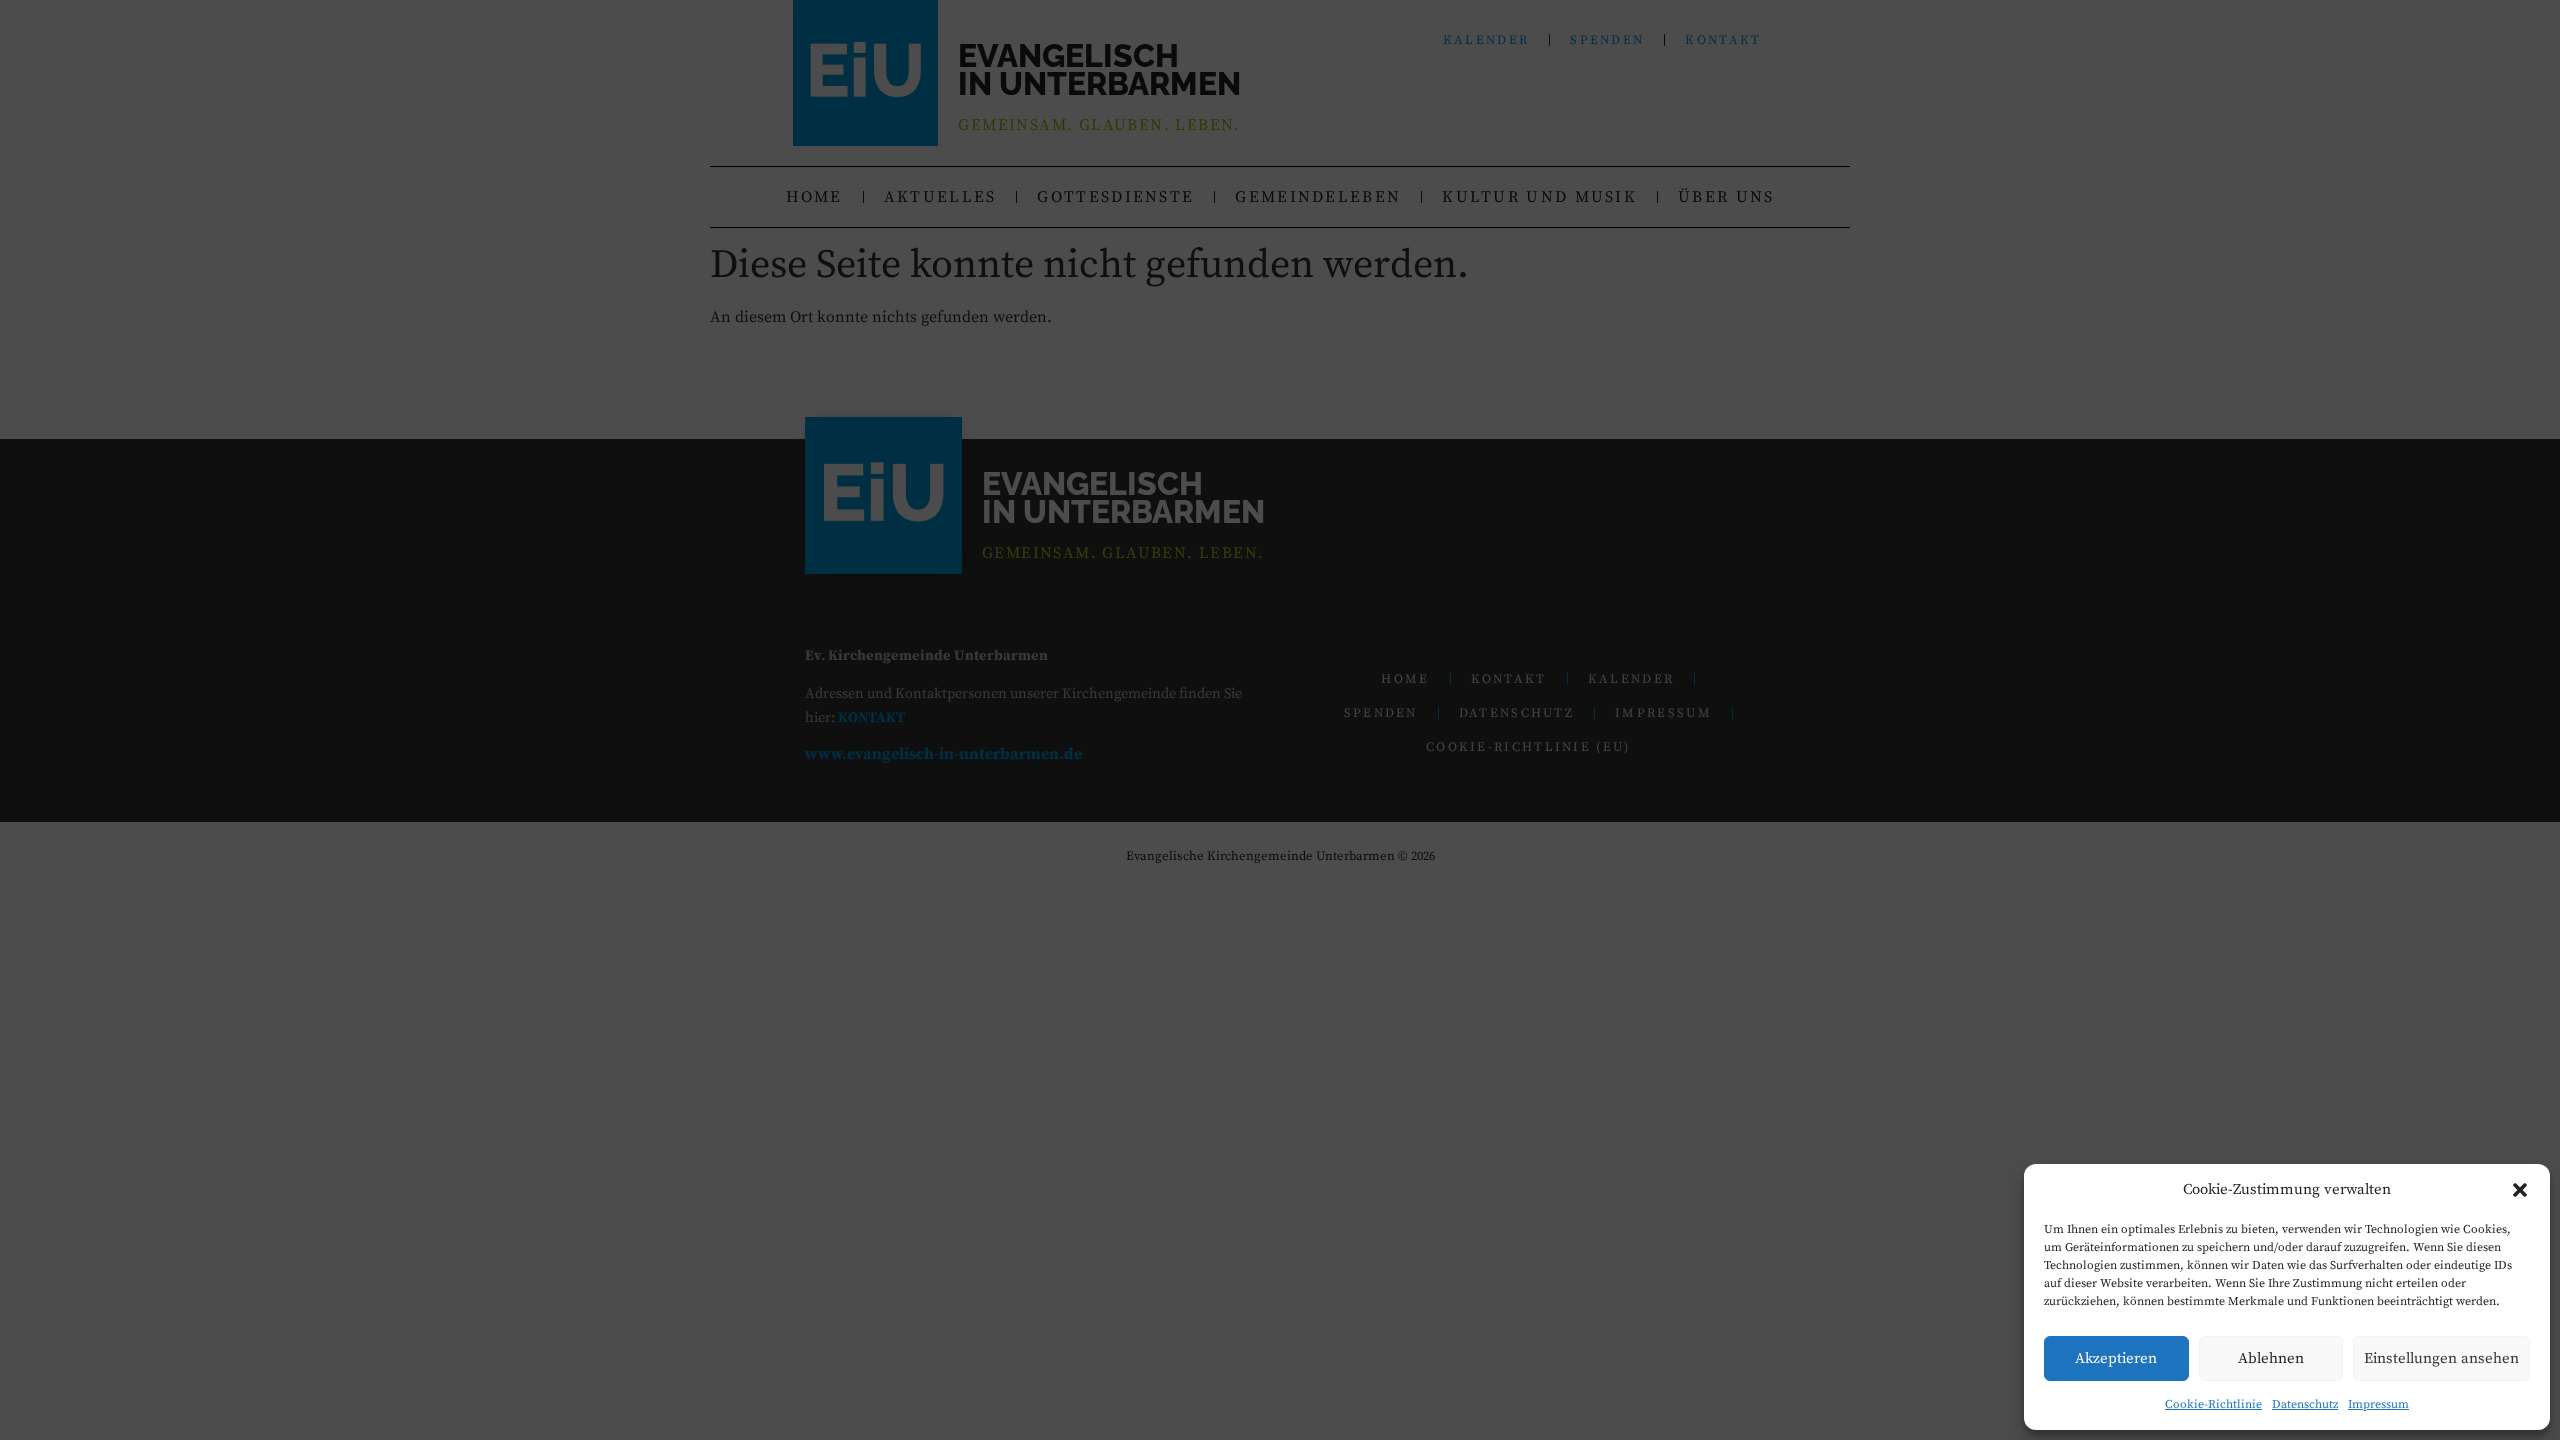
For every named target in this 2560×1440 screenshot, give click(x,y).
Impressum (2378, 1404)
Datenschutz (2305, 1404)
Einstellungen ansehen (2441, 1358)
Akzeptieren (2116, 1358)
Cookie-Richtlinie (2213, 1404)
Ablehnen (2271, 1358)
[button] (2520, 1190)
